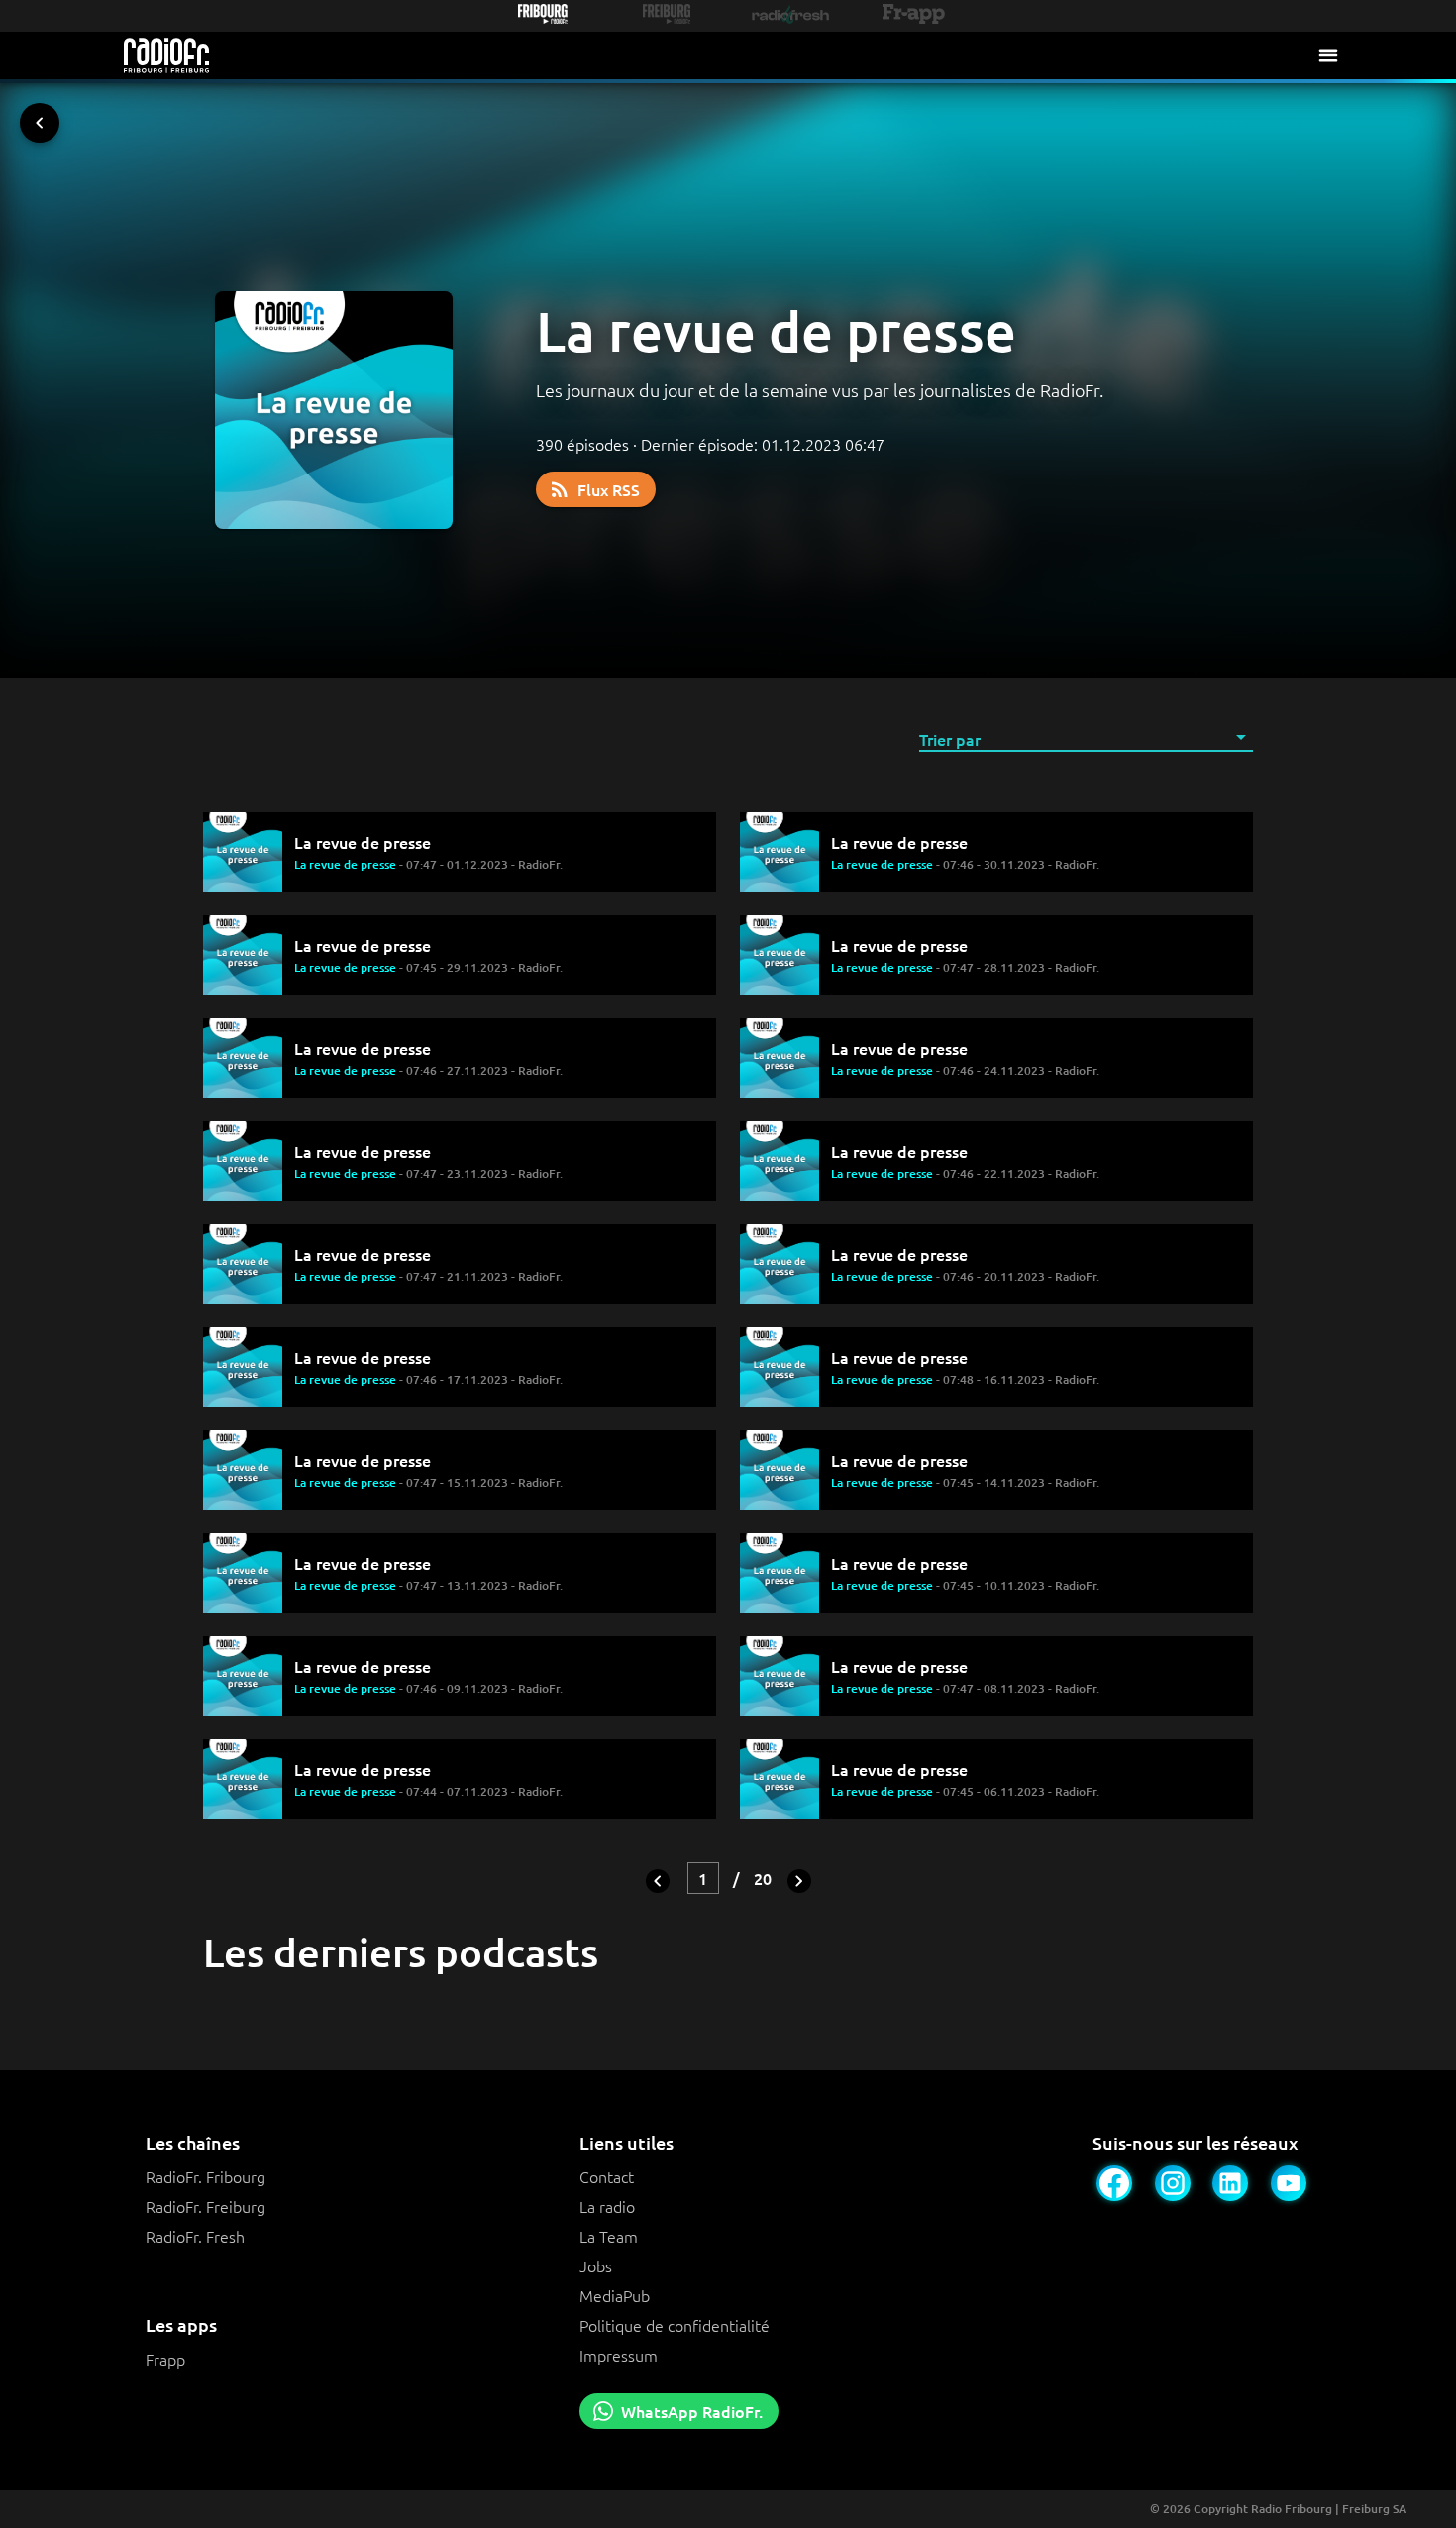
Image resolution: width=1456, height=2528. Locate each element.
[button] (1086, 738)
